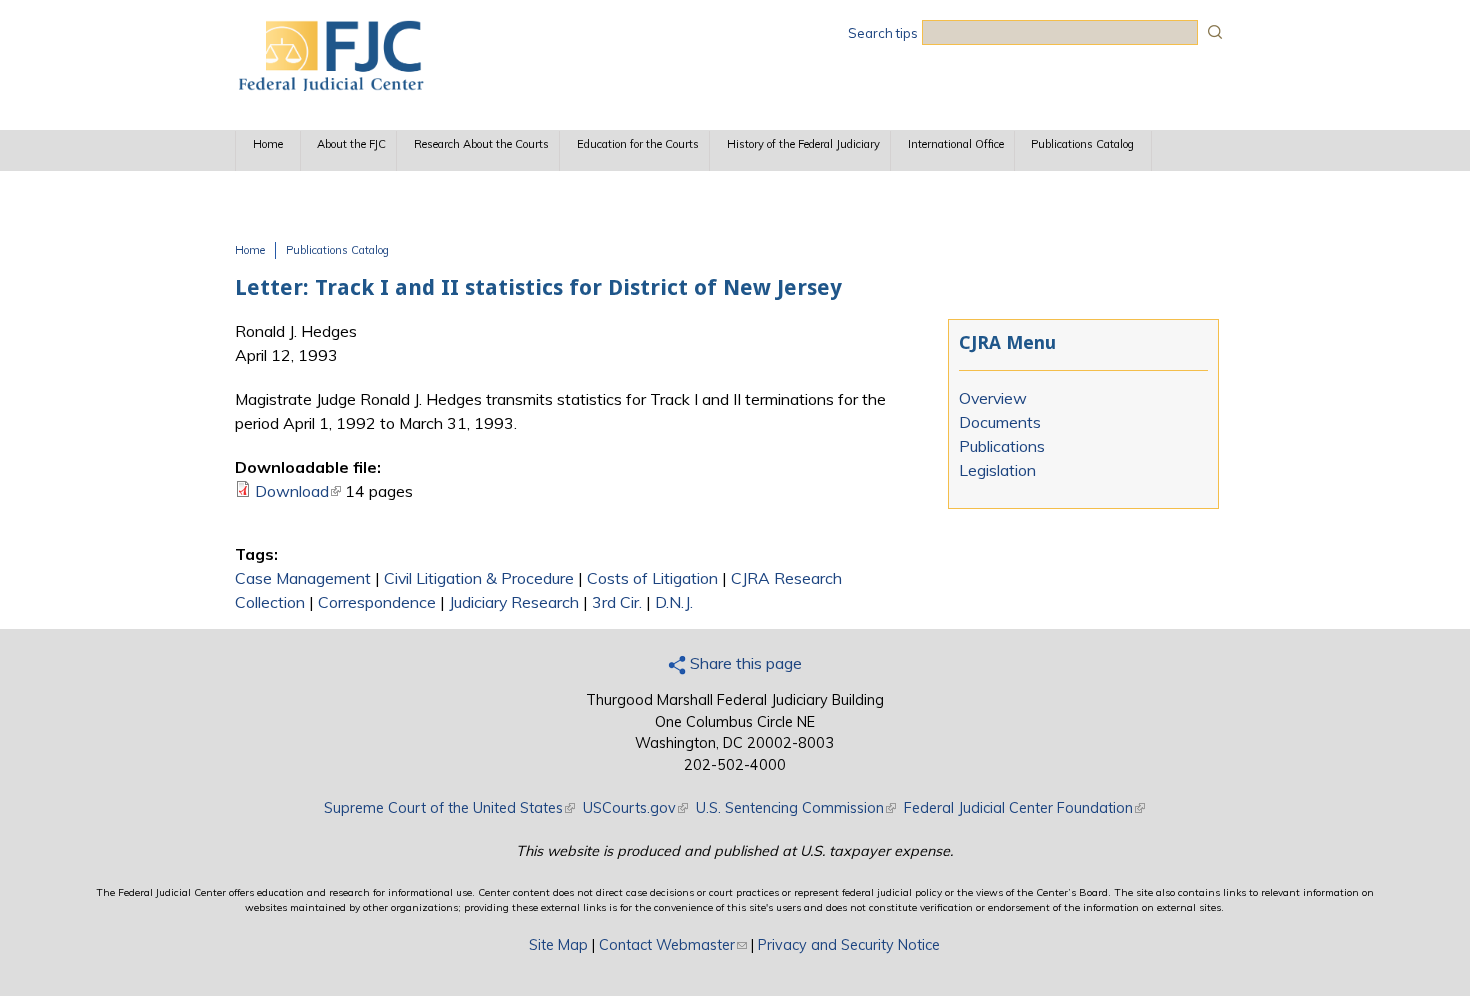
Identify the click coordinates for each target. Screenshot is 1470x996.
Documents (1000, 422)
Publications (1002, 446)
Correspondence (377, 602)
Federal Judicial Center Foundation (1024, 808)
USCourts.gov (635, 808)
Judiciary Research (514, 602)
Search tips (883, 33)
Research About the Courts (481, 144)
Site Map (558, 945)
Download (298, 491)
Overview (993, 398)
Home (268, 144)
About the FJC (351, 144)
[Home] (330, 85)
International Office (956, 144)
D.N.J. (674, 602)
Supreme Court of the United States (449, 808)
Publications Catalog (1082, 144)
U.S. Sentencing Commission (796, 808)
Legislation (997, 470)
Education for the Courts (638, 144)
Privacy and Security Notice (849, 945)
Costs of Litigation (652, 578)
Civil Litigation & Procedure (479, 578)
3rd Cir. (617, 602)
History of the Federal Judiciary (803, 144)
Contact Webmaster (673, 945)
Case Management (303, 578)
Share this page (744, 663)
